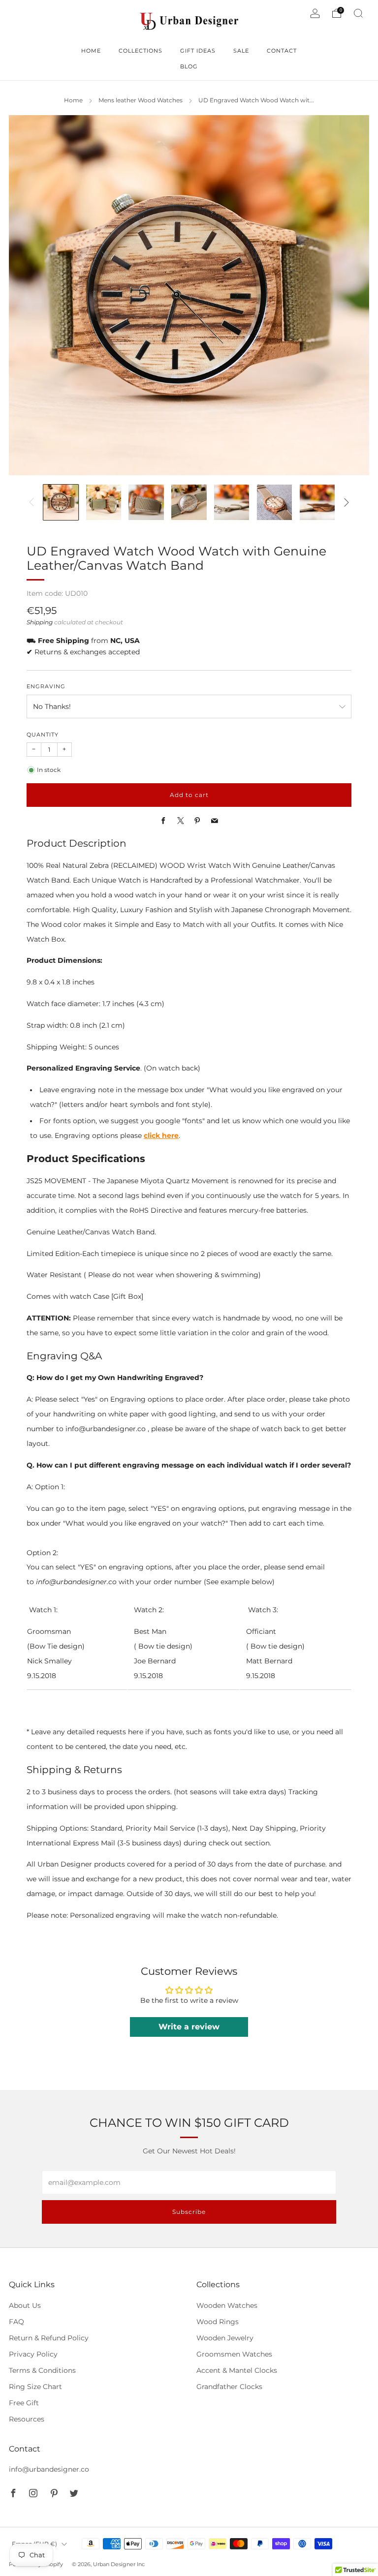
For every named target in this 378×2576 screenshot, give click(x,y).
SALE (241, 51)
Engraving (46, 687)
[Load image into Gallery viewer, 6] (274, 502)
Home (73, 100)
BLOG (189, 66)
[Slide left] (31, 502)
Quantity (43, 735)
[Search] (358, 13)
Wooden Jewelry (225, 2338)
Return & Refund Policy (49, 2338)
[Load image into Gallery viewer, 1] (61, 502)
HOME (91, 51)
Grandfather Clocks (229, 2387)
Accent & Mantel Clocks (237, 2370)
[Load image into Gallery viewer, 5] (232, 502)
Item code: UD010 (57, 593)
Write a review (189, 2027)
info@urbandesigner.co (49, 2469)
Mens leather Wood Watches (141, 100)
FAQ (16, 2322)
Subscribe (189, 2212)
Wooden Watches (227, 2305)
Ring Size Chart (35, 2387)
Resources (27, 2419)
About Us (25, 2305)
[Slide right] (346, 502)
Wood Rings (218, 2322)
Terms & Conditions (42, 2370)
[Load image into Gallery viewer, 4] (189, 502)
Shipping (40, 622)
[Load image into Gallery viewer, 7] (317, 502)
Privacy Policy (33, 2354)
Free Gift (24, 2403)
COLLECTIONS (141, 51)
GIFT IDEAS (198, 51)
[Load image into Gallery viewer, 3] (146, 502)
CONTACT (282, 51)
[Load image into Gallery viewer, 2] (104, 502)
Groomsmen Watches (234, 2354)
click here (161, 1135)
